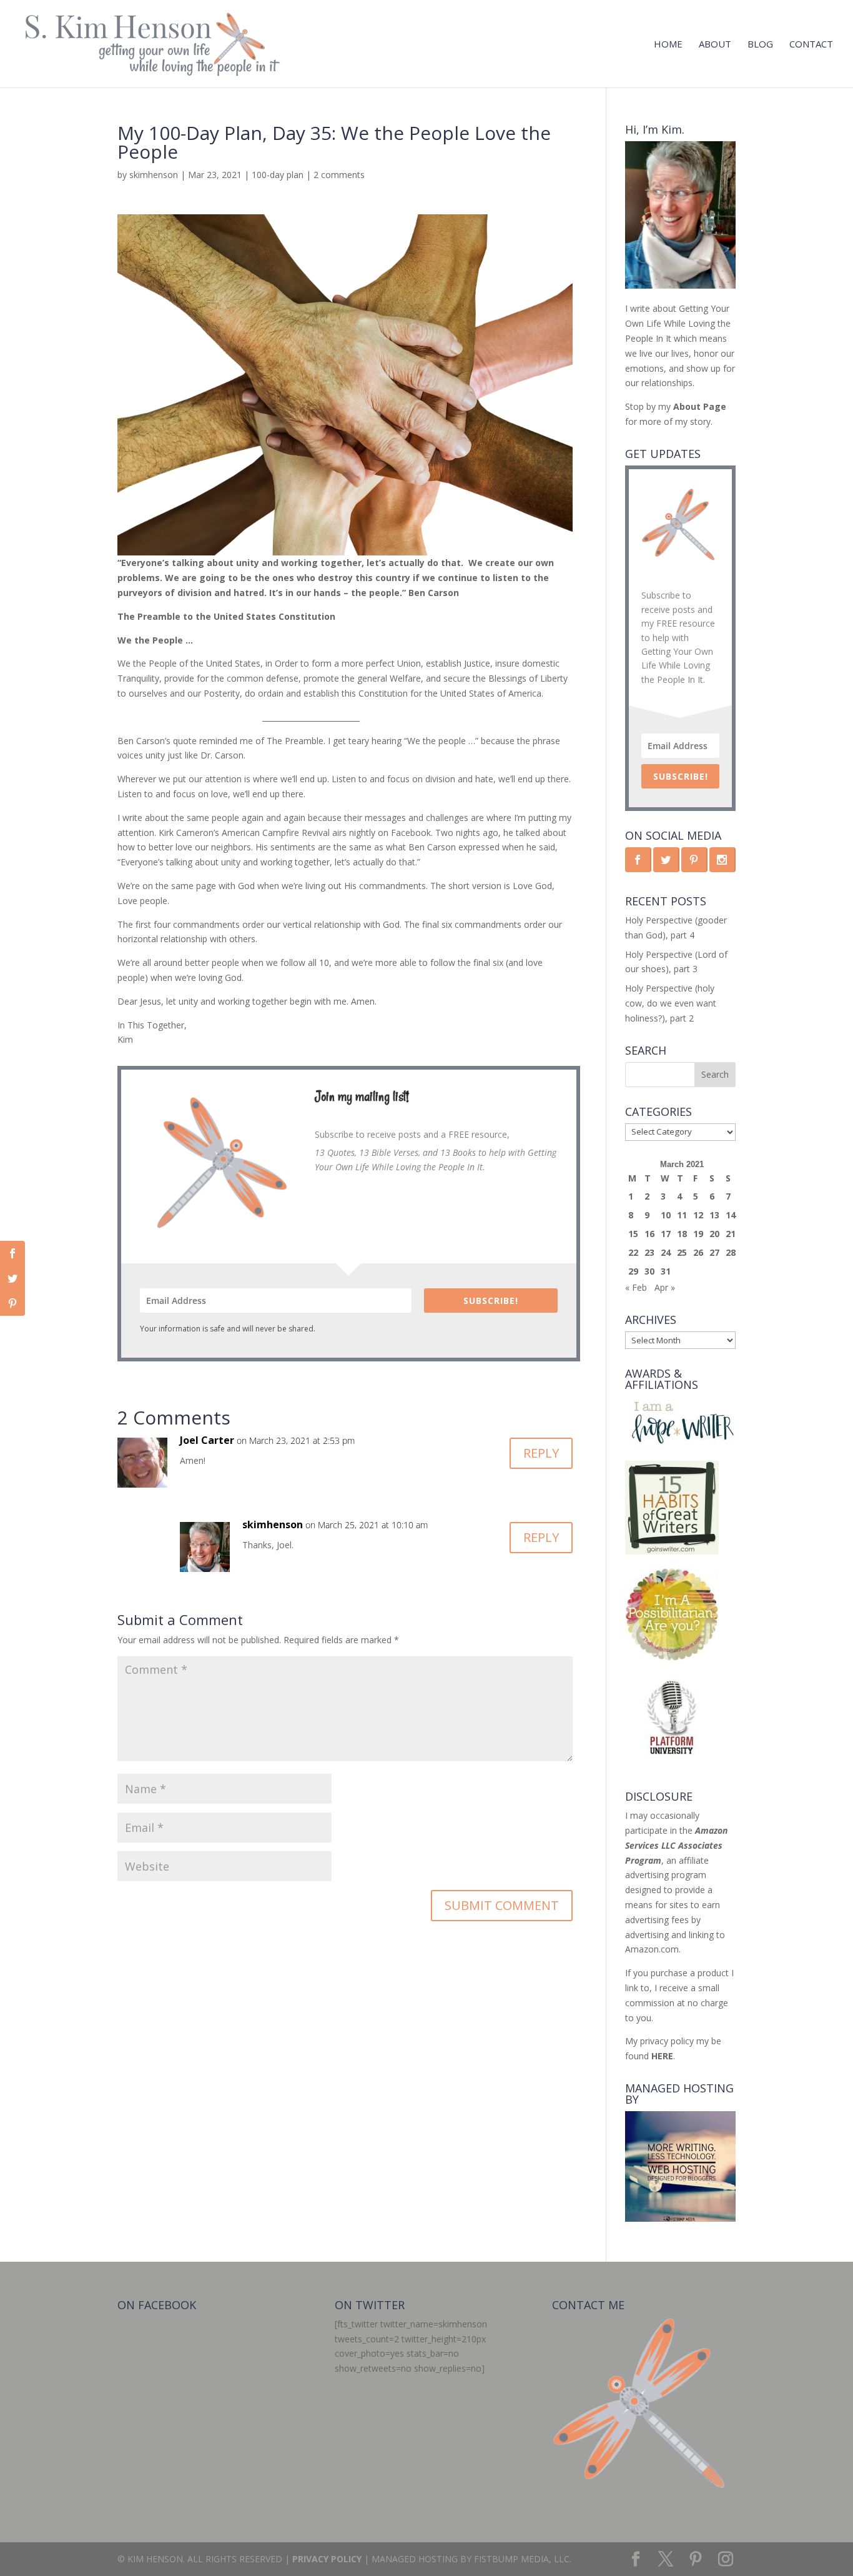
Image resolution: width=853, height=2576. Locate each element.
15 (633, 1234)
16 (649, 1234)
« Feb (636, 1287)
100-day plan (278, 175)
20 (714, 1234)
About (715, 45)
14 (731, 1215)
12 (698, 1215)
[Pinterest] (696, 2559)
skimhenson (154, 175)
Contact (811, 45)
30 (649, 1271)
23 (649, 1252)
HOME (668, 45)
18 (682, 1234)
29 (633, 1271)
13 (714, 1215)
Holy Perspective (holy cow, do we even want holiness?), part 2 (671, 1003)
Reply (541, 1453)
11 (682, 1215)
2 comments (339, 175)
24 (666, 1252)
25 (682, 1252)
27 (714, 1252)
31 (666, 1271)
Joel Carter (207, 1440)
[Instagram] (726, 2559)
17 (666, 1234)
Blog (760, 45)
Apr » (665, 1287)
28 (731, 1252)
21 (731, 1234)
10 (666, 1215)
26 (698, 1252)
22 (633, 1252)
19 (698, 1234)
